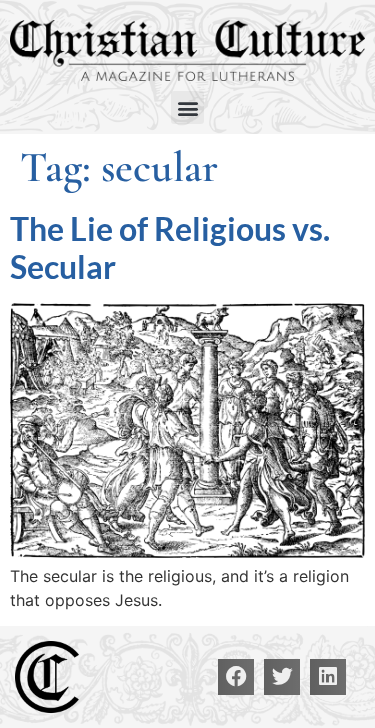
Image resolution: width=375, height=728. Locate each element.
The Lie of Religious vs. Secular (170, 247)
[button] (187, 107)
